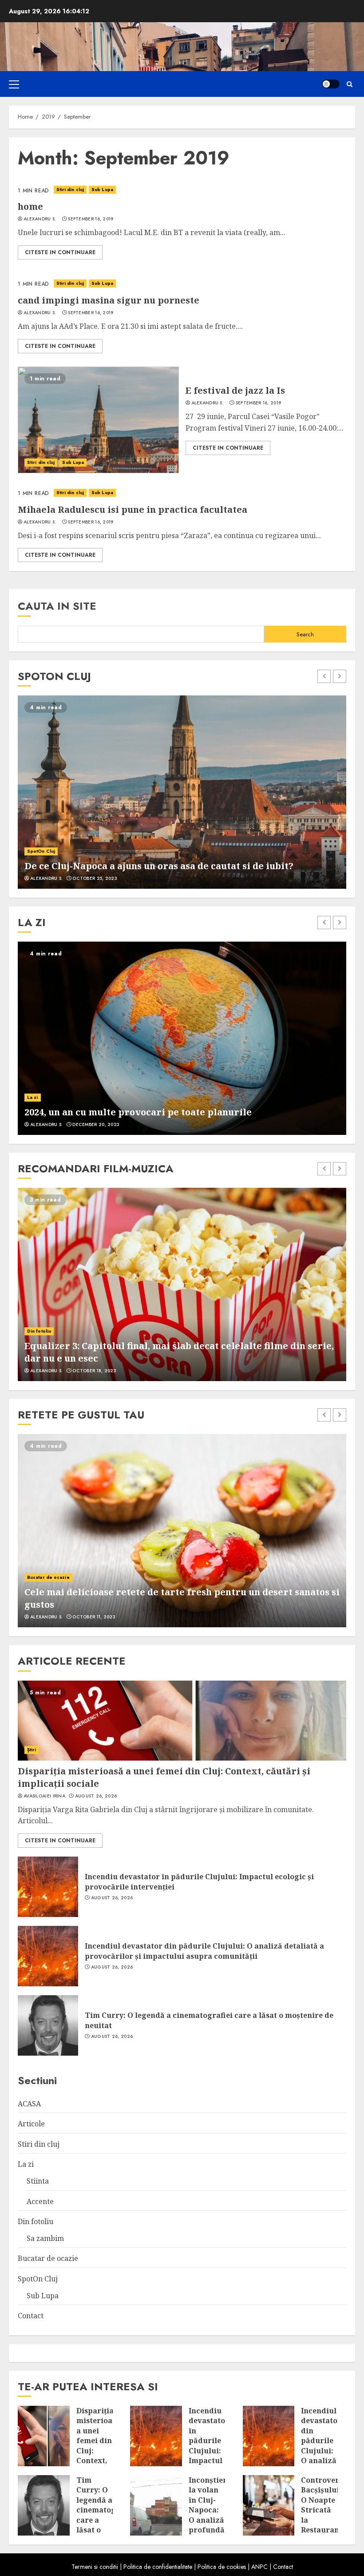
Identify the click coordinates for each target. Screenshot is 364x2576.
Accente (40, 2201)
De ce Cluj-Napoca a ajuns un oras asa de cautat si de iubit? (159, 866)
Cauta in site (57, 606)
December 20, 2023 (96, 1125)
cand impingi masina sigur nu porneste (109, 300)
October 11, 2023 (94, 1617)
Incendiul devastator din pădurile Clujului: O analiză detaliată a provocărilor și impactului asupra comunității (204, 1951)
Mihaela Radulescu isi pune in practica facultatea (133, 509)
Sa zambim (45, 2238)
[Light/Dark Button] (331, 84)
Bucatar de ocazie (48, 1577)
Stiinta (38, 2181)
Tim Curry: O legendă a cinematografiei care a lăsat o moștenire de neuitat (209, 2020)
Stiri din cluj (70, 190)
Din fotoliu (39, 1331)
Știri (32, 1750)
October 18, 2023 (94, 1371)
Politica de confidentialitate (158, 2567)
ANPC (259, 2567)
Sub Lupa (102, 190)
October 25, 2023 (95, 879)
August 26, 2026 (96, 1796)
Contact (31, 2316)
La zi (33, 1097)
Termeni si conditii (95, 2567)
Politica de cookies (222, 2567)
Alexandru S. (40, 219)
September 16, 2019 (91, 219)
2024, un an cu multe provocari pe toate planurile (138, 1112)
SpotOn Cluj (41, 851)
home (30, 206)
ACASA (29, 2104)
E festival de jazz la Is (235, 390)
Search (305, 634)
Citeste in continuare (60, 252)
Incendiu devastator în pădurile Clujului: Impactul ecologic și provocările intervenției (199, 1881)
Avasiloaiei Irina (44, 1796)
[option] (182, 792)
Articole (31, 2124)
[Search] (350, 84)
